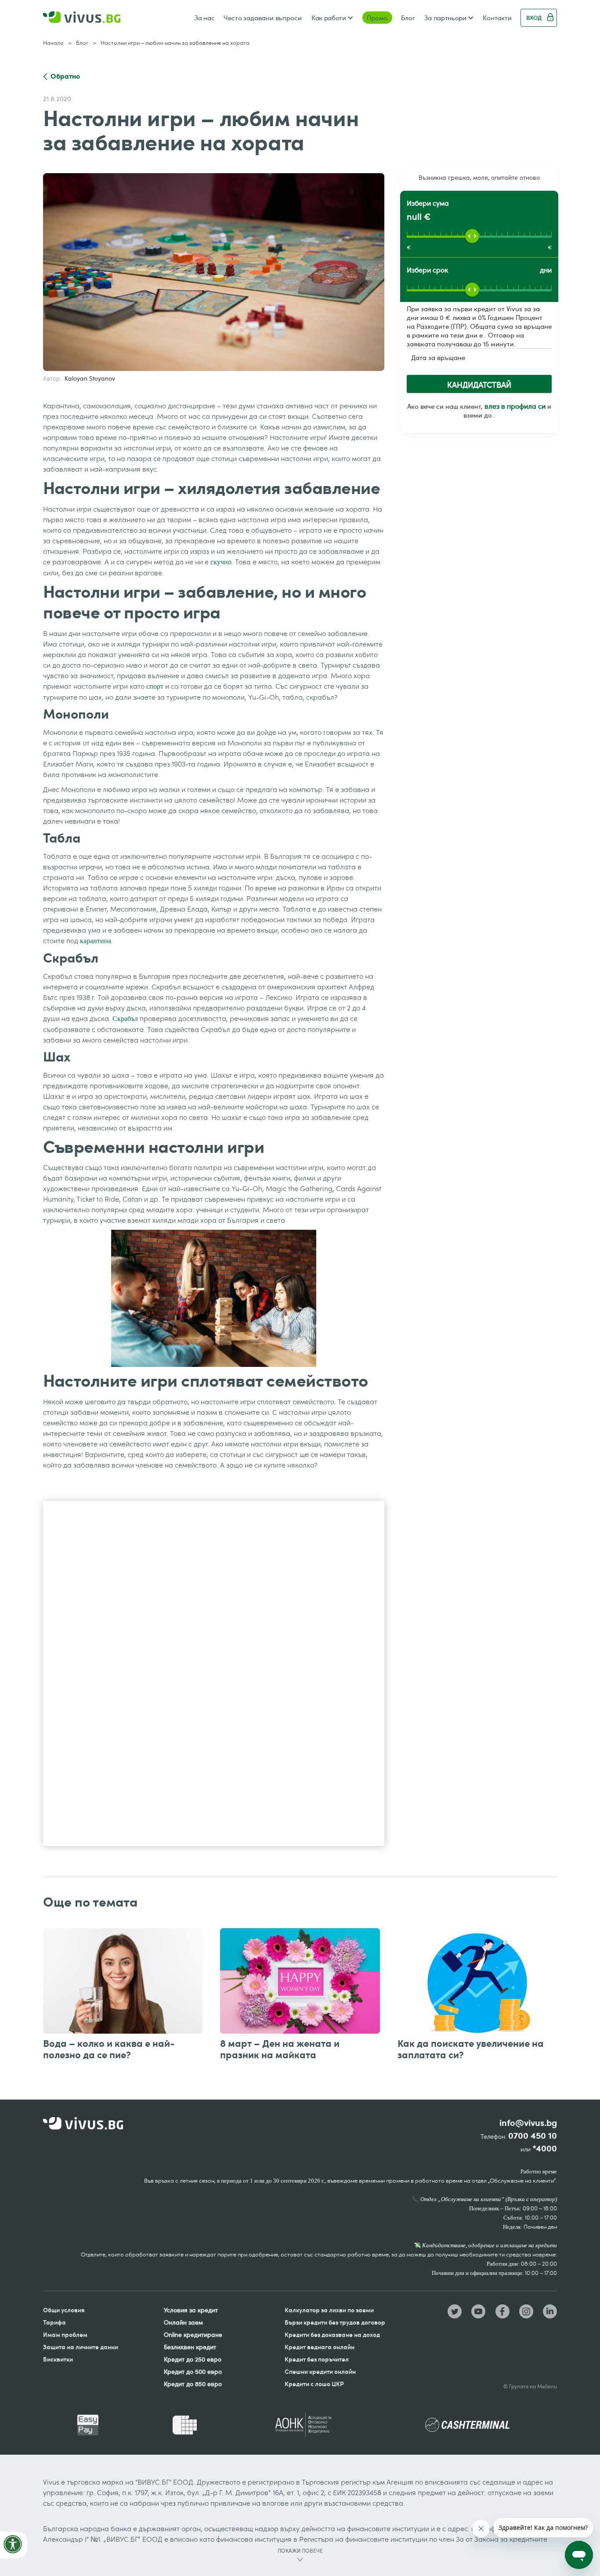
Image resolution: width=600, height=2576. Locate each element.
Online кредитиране (193, 2334)
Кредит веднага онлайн (320, 2347)
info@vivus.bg (528, 2123)
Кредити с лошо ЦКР (314, 2384)
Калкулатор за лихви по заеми (329, 2310)
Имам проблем (65, 2334)
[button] (332, 18)
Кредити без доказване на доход (332, 2334)
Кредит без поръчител (317, 2359)
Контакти (497, 18)
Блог (408, 18)
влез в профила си (515, 406)
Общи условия (64, 2310)
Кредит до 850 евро (193, 2384)
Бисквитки (58, 2359)
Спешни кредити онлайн (320, 2371)
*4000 (545, 2149)
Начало (53, 43)
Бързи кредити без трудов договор (335, 2322)
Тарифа (54, 2322)
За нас (205, 18)
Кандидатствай (479, 385)
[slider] (472, 236)
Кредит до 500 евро (193, 2371)
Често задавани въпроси (263, 18)
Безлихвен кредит (190, 2347)
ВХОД (534, 18)
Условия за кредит (191, 2310)
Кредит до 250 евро (193, 2359)
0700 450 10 (533, 2136)
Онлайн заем (183, 2322)
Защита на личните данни (81, 2347)
